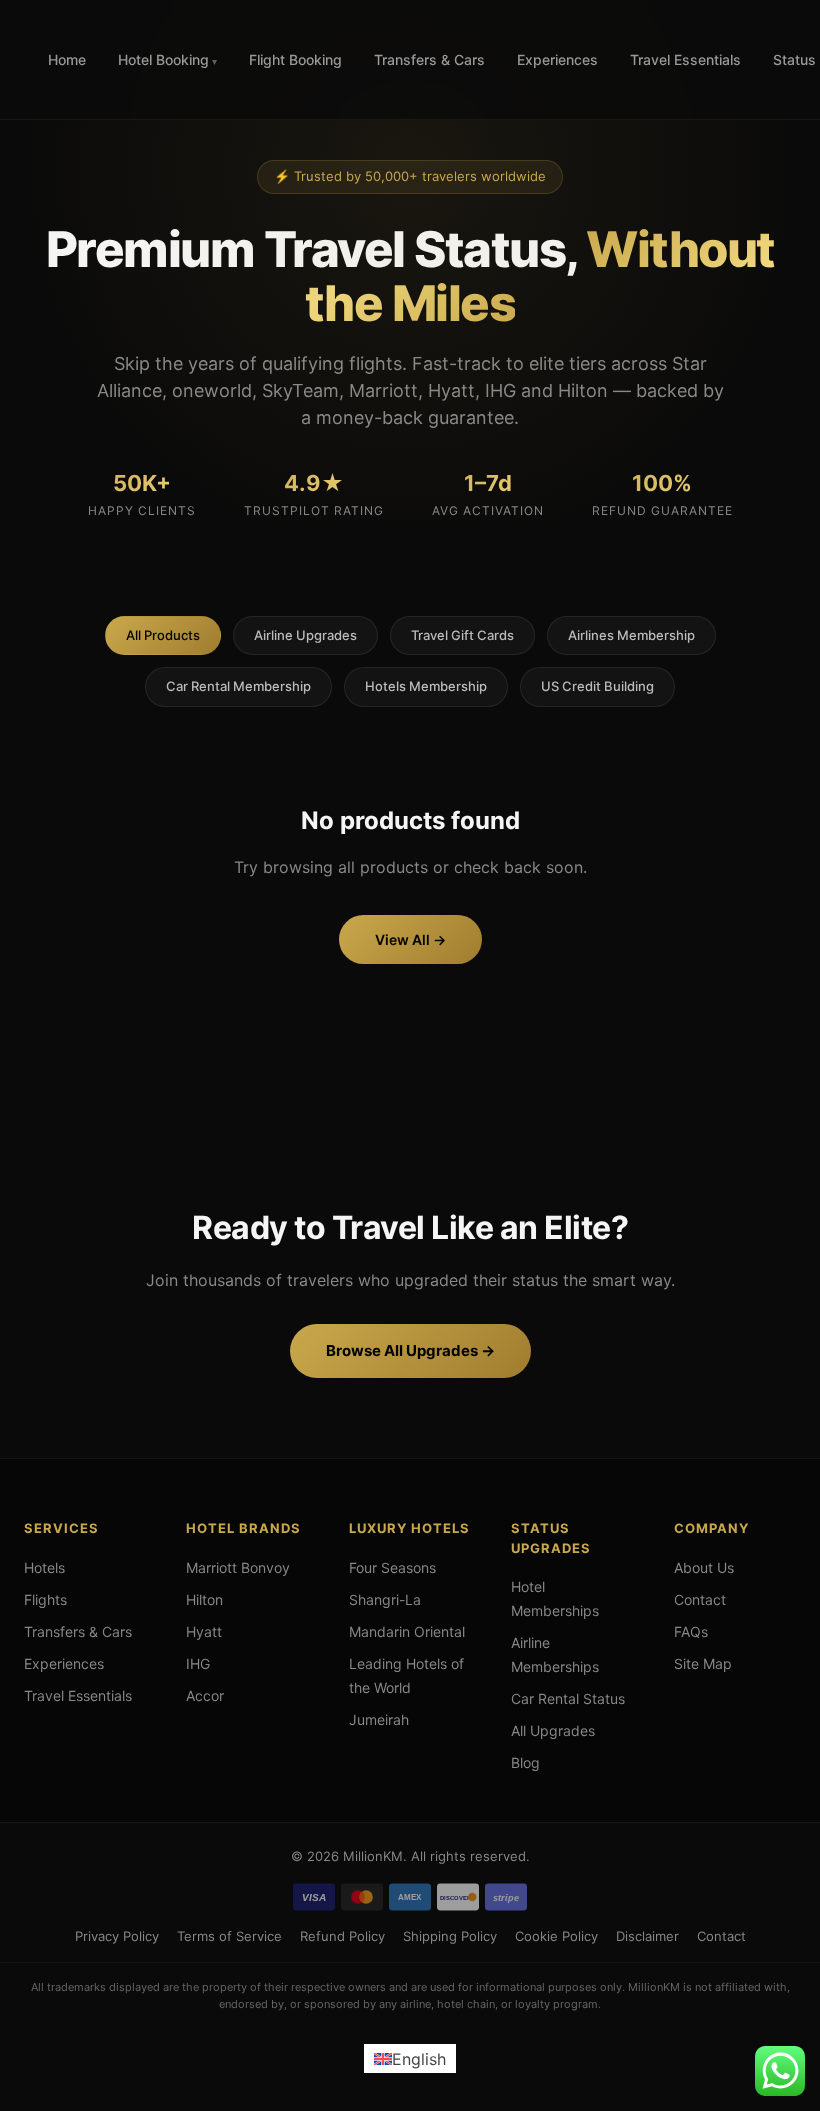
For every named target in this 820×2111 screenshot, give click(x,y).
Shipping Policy (450, 1936)
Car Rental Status (568, 1698)
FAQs (691, 1631)
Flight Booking (295, 59)
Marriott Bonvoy (238, 1567)
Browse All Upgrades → (410, 1350)
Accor (205, 1695)
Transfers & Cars (429, 59)
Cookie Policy (556, 1936)
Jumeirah (379, 1719)
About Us (704, 1567)
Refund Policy (342, 1936)
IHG (198, 1663)
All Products (163, 635)
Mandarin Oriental (407, 1631)
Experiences (557, 59)
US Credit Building (597, 686)
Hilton (204, 1599)
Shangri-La (385, 1599)
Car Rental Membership (238, 686)
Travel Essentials (685, 59)
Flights (45, 1599)
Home (67, 59)
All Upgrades (553, 1730)
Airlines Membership (631, 635)
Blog (525, 1762)
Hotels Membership (426, 686)
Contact (700, 1599)
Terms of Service (229, 1936)
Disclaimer (647, 1936)
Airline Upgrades (305, 635)
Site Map (703, 1663)
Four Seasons (392, 1567)
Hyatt (204, 1631)
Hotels (44, 1567)
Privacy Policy (117, 1936)
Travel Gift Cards (462, 635)
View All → (410, 939)
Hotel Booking (163, 59)
